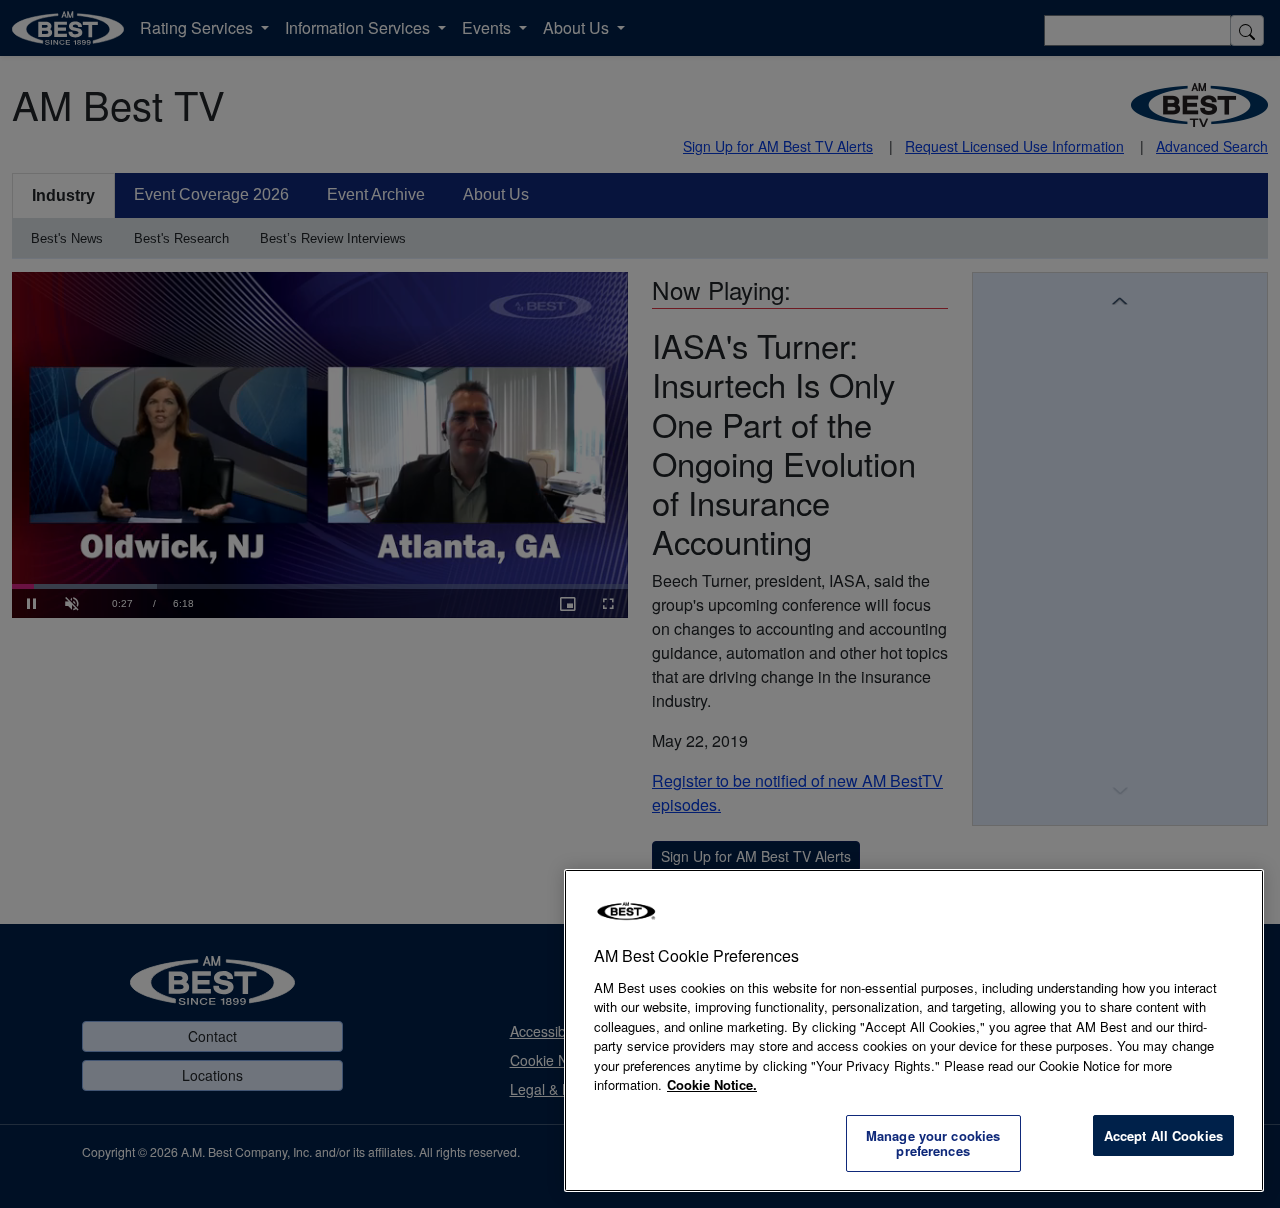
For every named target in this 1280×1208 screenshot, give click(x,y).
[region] (914, 1030)
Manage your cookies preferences (933, 1143)
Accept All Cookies (1163, 1135)
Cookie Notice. (712, 1084)
